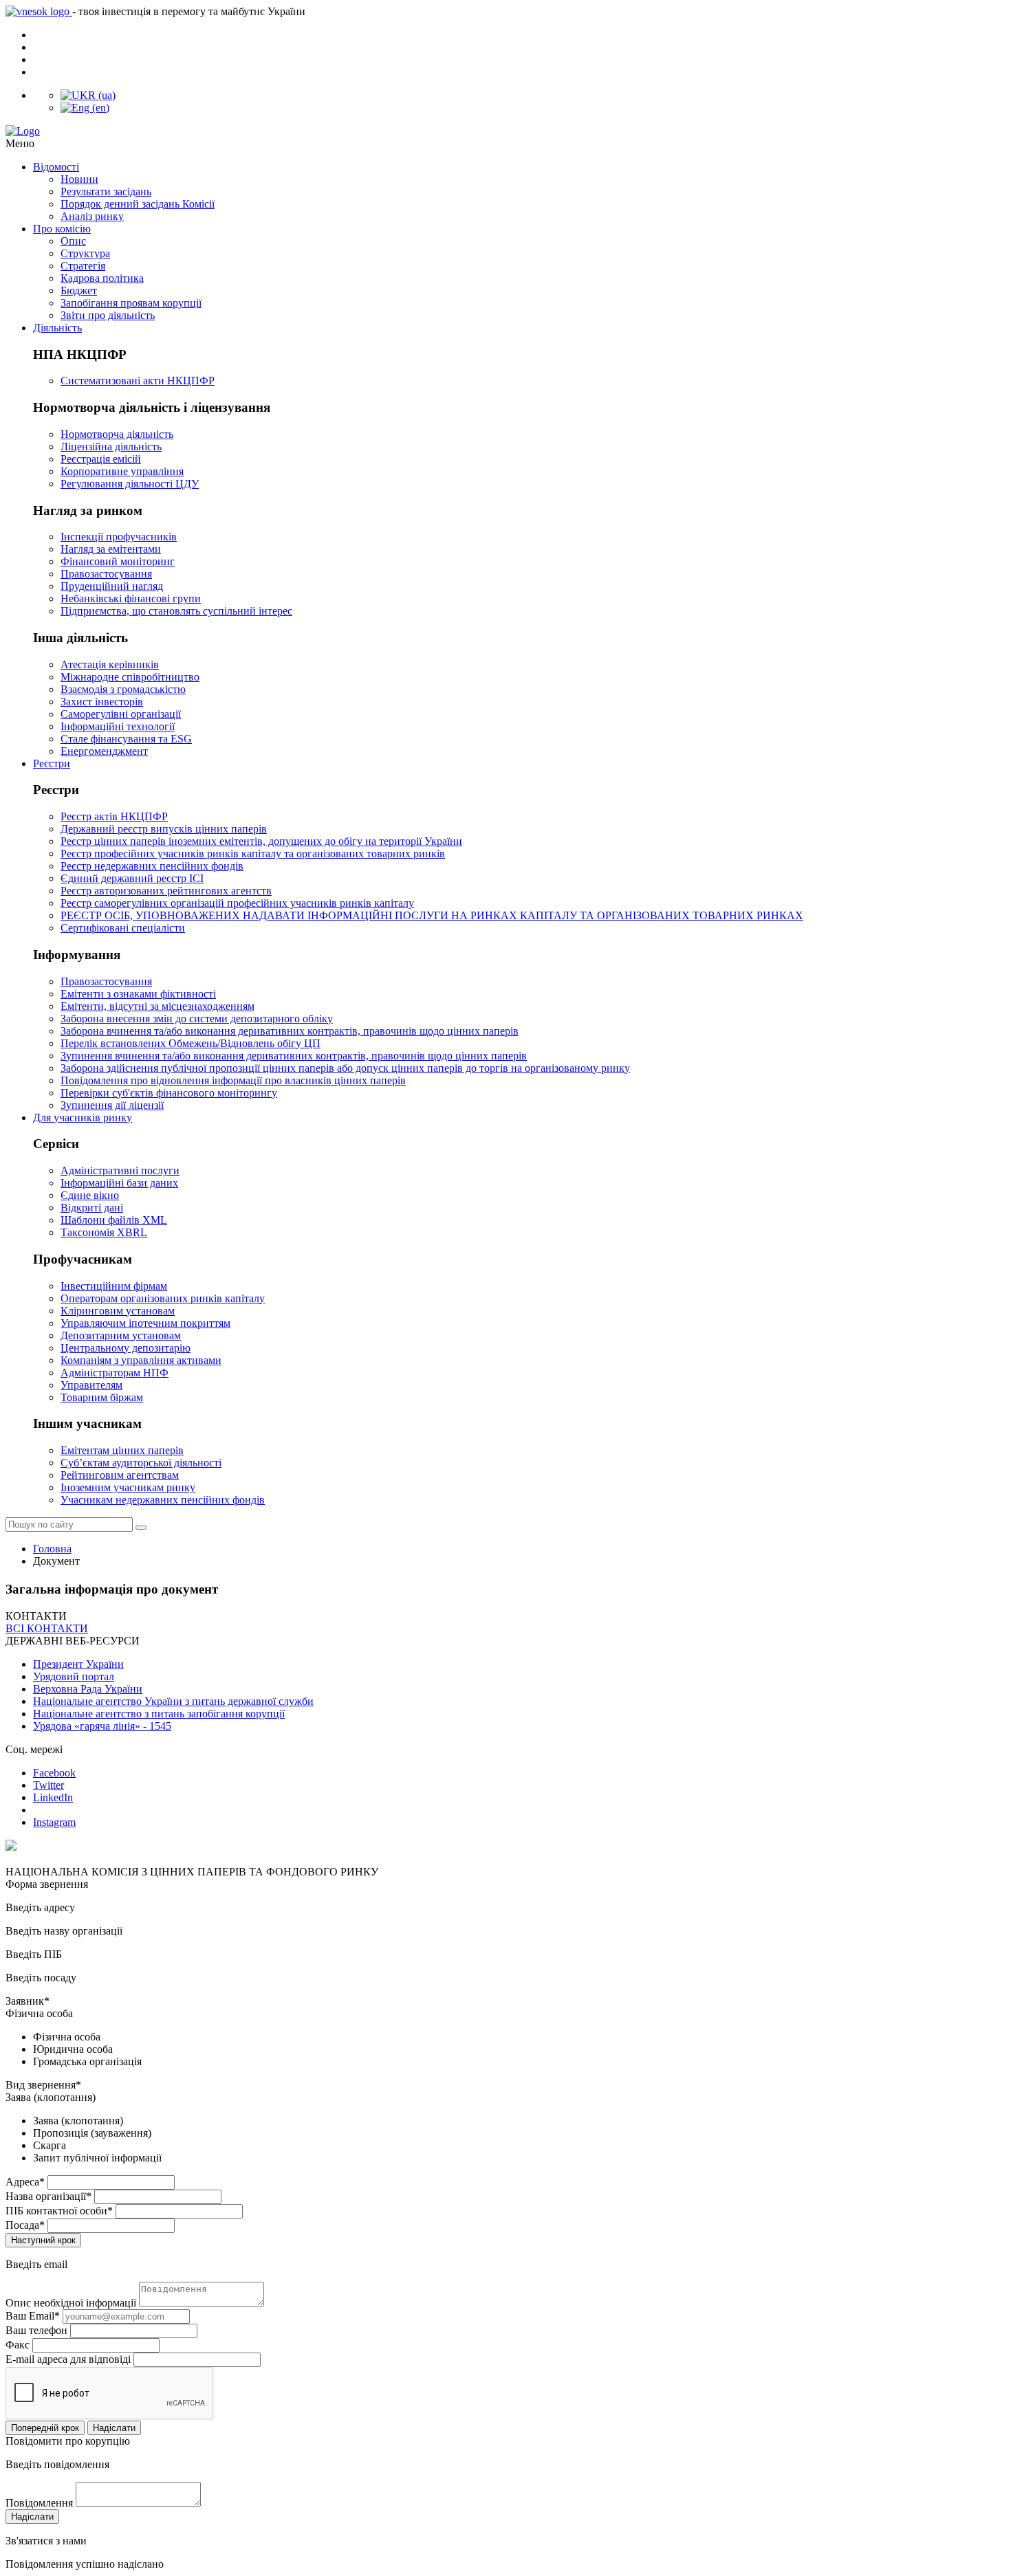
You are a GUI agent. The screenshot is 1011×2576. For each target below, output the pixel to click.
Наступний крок (43, 2240)
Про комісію (62, 229)
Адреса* (25, 2182)
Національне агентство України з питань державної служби (173, 1701)
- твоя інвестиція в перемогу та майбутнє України (189, 11)
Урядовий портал (74, 1676)
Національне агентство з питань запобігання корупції (159, 1714)
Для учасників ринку (83, 1118)
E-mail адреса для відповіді (68, 2359)
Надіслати (114, 2428)
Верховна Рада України (88, 1689)
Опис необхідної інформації (71, 2303)
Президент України (78, 1664)
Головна (52, 1549)
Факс (18, 2345)
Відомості (56, 167)
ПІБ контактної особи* (59, 2211)
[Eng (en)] (85, 108)
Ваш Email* (33, 2316)
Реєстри (52, 763)
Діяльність (57, 328)
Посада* (25, 2225)
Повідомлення (39, 2503)
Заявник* (28, 2001)
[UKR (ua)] (88, 95)
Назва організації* (48, 2196)
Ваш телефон (36, 2330)
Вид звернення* (43, 2085)
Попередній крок (45, 2428)
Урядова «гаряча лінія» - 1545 (102, 1726)
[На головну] (505, 131)
